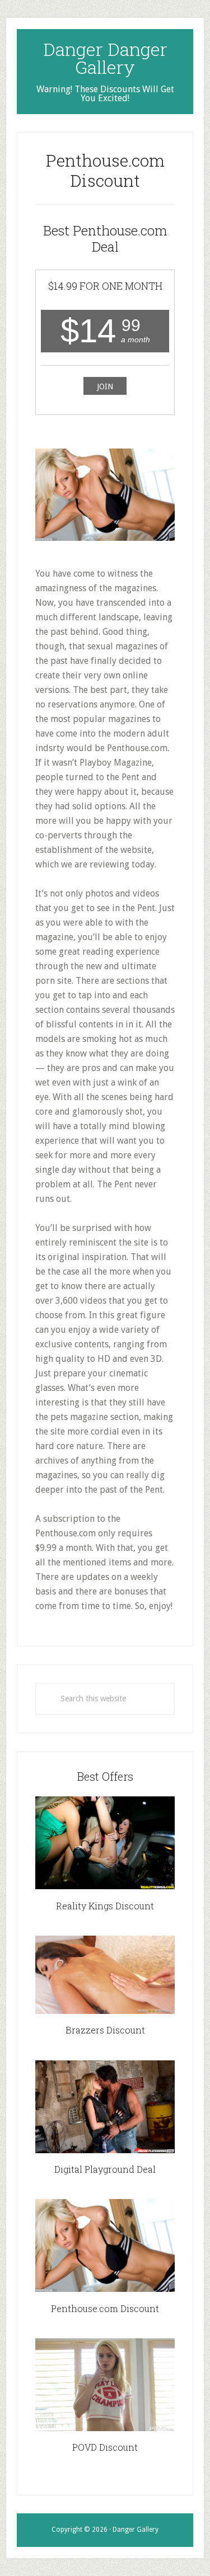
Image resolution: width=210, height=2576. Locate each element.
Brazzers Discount (105, 2030)
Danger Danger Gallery (105, 58)
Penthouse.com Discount (105, 2308)
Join (105, 386)
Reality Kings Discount (105, 1906)
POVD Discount (105, 2447)
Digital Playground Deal (105, 2169)
